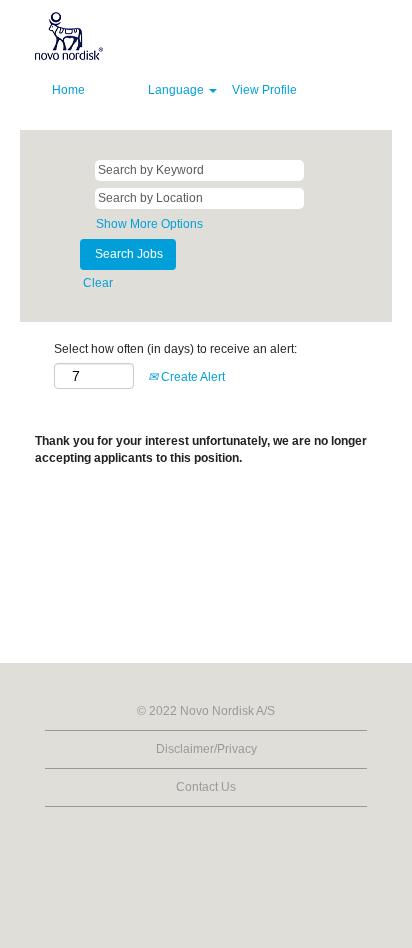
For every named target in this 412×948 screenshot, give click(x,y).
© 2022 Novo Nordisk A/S (206, 711)
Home (68, 90)
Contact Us (206, 787)
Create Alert (191, 377)
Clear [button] (98, 283)
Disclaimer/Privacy (206, 749)
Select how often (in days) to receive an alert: (175, 349)
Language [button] (177, 90)
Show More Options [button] (149, 224)
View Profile (264, 90)
